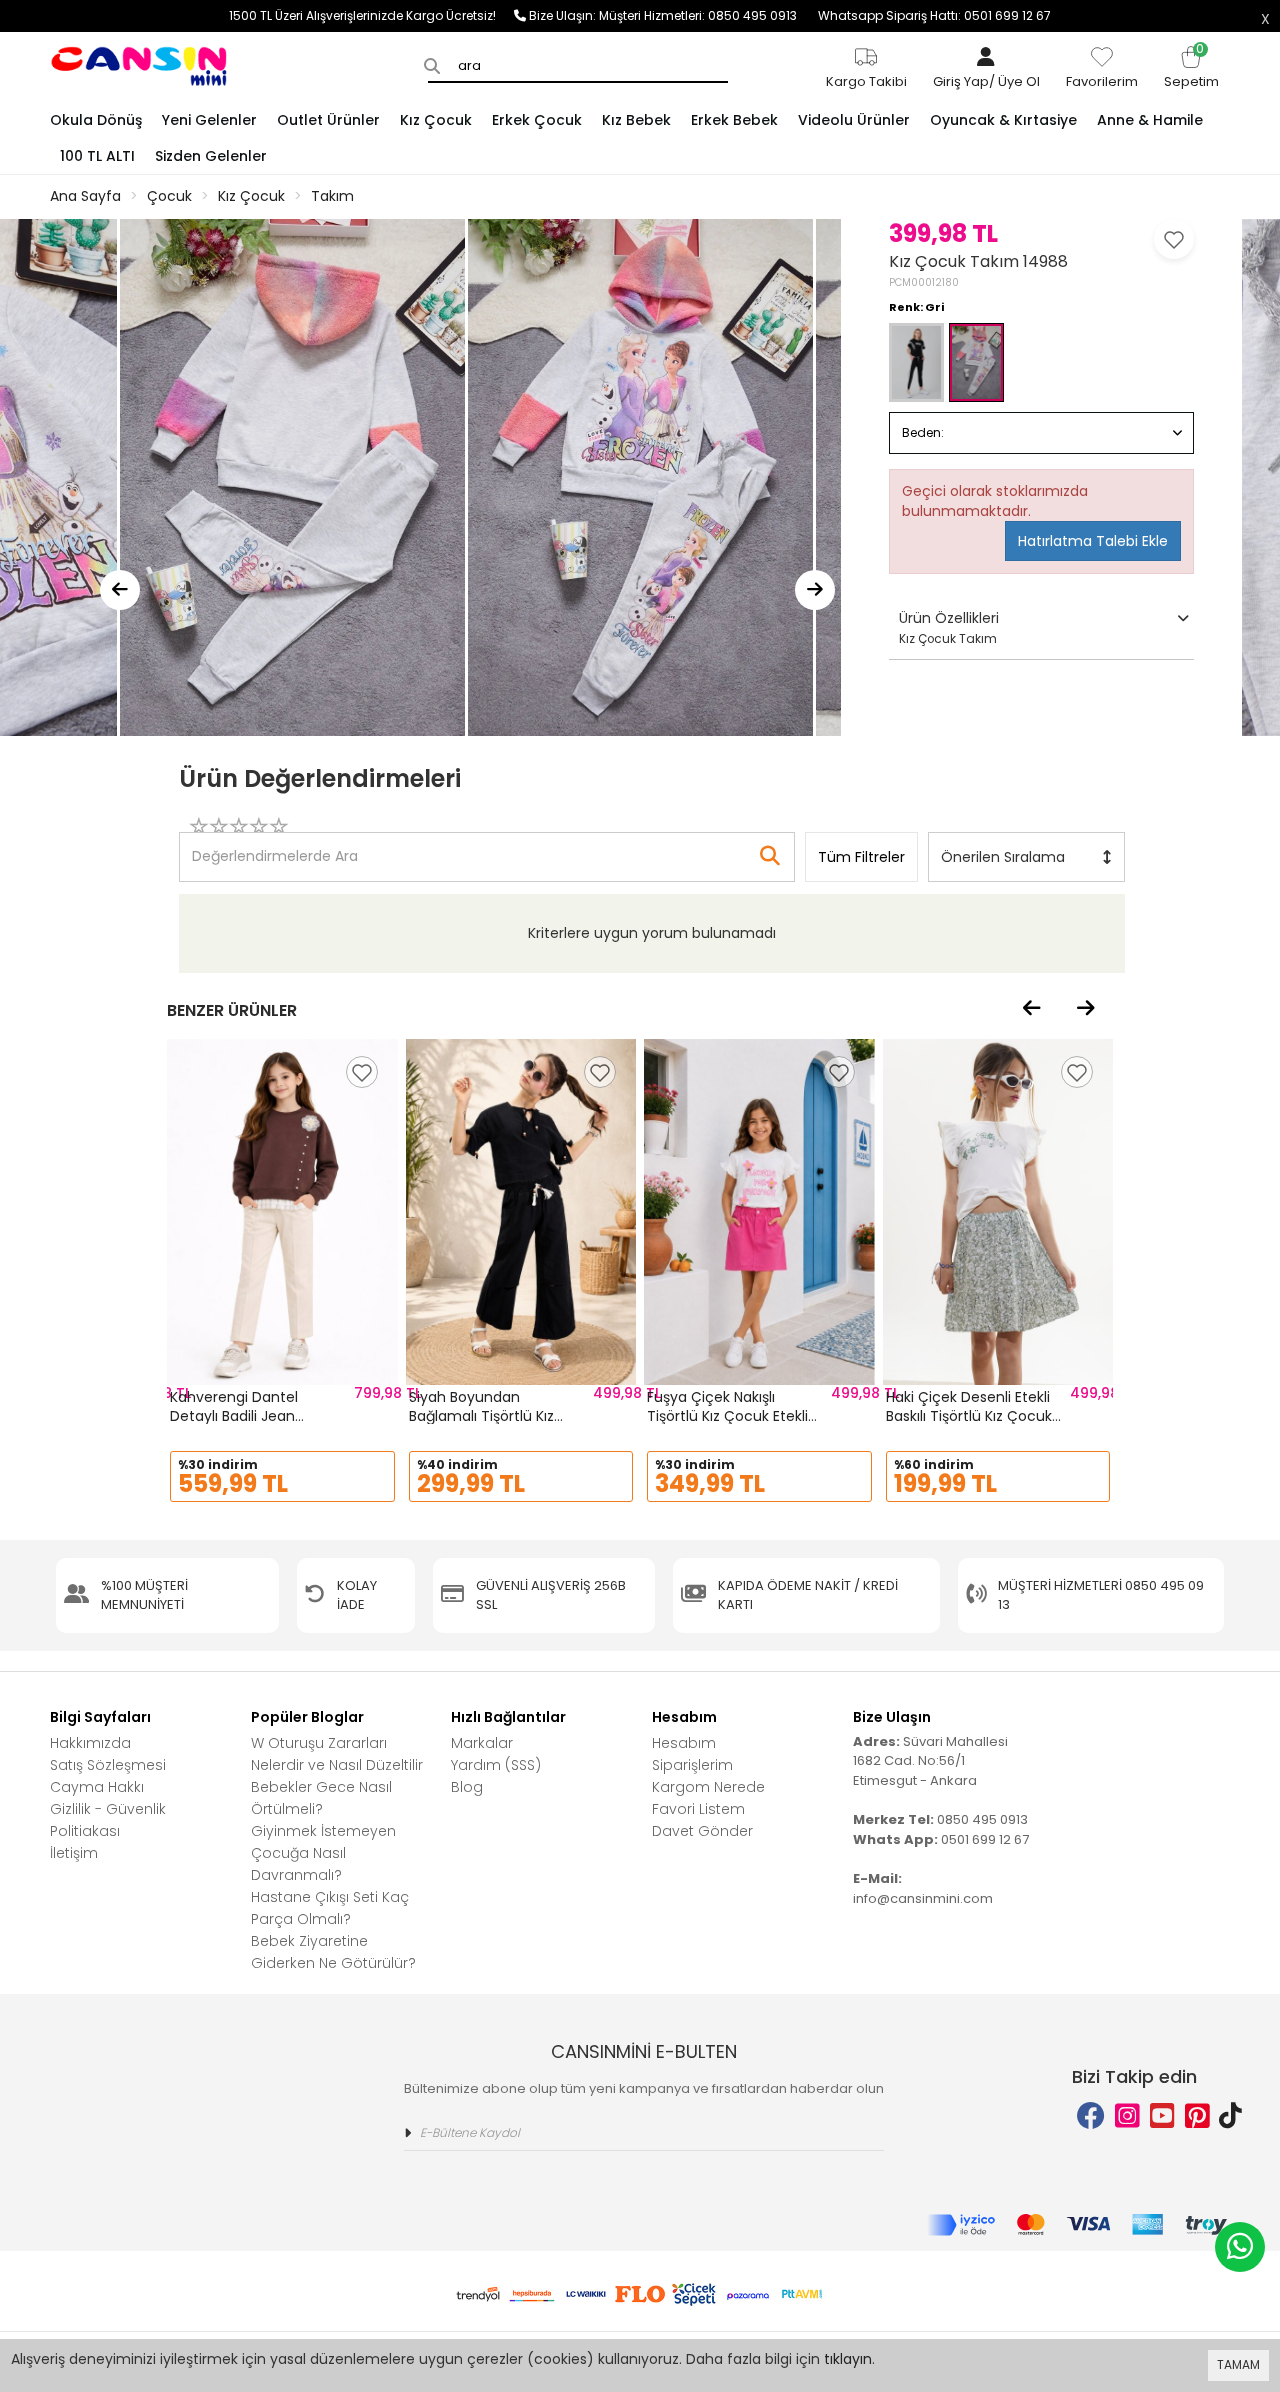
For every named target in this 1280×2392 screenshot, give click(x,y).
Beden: (923, 432)
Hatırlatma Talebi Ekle (1093, 541)
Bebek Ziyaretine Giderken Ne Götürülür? (333, 1952)
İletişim (74, 1853)
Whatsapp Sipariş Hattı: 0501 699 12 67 (934, 15)
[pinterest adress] (1197, 2116)
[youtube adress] (1162, 2116)
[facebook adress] (1091, 2116)
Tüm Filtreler (861, 857)
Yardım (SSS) (496, 1765)
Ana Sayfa (85, 196)
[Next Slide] (815, 590)
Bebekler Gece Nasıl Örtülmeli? (321, 1798)
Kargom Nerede (708, 1787)
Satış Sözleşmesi (108, 1765)
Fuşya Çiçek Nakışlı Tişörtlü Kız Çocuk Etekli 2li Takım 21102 (727, 1416)
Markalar (482, 1743)
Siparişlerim (692, 1765)
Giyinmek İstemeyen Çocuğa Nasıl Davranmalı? (323, 1853)
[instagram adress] (1127, 2116)
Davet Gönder (702, 1831)
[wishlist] (362, 1072)
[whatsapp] (1240, 2247)
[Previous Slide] (120, 590)
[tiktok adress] (1230, 2116)
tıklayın (848, 2359)
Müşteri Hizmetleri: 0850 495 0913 (708, 15)
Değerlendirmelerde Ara (274, 847)
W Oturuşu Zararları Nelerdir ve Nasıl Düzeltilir (337, 1754)
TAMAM (1238, 2364)
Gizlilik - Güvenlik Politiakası (108, 1820)
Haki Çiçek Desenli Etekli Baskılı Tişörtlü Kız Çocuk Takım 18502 (969, 1416)
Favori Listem (698, 1809)
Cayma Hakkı (97, 1787)
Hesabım (684, 1743)
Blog (467, 1787)
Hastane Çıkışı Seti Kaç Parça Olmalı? (330, 1908)
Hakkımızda (90, 1743)
